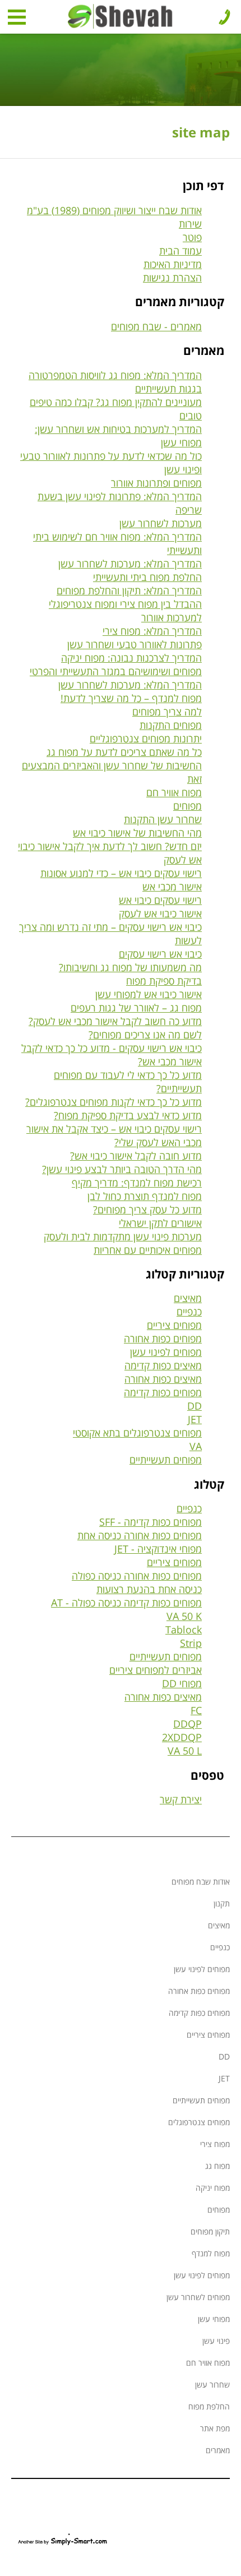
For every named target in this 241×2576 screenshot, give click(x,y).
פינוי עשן (216, 2341)
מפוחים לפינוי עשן (166, 1352)
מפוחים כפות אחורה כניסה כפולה (137, 1576)
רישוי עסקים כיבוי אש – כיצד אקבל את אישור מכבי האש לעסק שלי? (114, 1135)
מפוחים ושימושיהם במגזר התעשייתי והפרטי (116, 671)
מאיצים (188, 1298)
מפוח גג (217, 2166)
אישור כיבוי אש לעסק (160, 913)
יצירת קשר (181, 1799)
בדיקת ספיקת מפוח (164, 981)
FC (196, 1710)
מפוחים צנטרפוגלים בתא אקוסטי (137, 1433)
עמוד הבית (180, 251)
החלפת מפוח (209, 2406)
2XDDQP (182, 1737)
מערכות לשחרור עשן (161, 523)
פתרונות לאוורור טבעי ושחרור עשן (135, 644)
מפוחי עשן (214, 2319)
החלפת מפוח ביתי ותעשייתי (147, 577)
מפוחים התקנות (171, 725)
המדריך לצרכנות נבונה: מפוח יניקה (131, 658)
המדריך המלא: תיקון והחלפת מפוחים (129, 590)
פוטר (192, 237)
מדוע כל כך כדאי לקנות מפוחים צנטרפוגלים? (113, 1102)
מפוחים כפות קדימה (163, 1392)
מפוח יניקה (213, 2188)
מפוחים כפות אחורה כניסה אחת (140, 1535)
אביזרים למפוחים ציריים (156, 1670)
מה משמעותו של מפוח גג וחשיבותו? (130, 967)
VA (196, 1446)
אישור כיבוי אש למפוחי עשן (149, 994)
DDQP (187, 1724)
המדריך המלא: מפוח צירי (152, 631)
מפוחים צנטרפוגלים (199, 2122)
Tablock (184, 1629)
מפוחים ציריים (174, 1325)
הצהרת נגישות (172, 278)
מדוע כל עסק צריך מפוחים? (147, 1209)
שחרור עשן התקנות (163, 819)
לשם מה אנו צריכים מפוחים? (145, 1035)
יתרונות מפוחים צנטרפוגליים (146, 738)
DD (194, 1406)
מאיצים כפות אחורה (163, 1379)
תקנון (222, 1903)
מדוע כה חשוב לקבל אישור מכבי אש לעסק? (115, 1021)
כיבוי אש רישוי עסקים (160, 954)
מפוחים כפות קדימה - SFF (150, 1522)
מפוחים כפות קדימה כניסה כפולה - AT (126, 1603)
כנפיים (189, 1312)
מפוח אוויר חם (174, 792)
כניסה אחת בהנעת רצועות (149, 1589)
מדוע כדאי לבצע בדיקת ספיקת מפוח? (128, 1115)
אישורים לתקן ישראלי (160, 1223)
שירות (190, 224)
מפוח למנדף (211, 2253)
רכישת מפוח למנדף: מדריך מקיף (137, 1183)
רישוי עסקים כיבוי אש (160, 900)
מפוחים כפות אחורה (163, 1338)
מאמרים (218, 2450)
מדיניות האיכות (173, 264)
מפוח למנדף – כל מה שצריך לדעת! (131, 698)
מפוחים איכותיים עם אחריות (148, 1250)
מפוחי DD (182, 1683)
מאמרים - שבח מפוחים (156, 326)
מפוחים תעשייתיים (166, 1460)
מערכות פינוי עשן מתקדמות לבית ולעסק (123, 1236)
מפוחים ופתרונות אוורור (156, 483)
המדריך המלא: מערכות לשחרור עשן (130, 564)
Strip (191, 1643)
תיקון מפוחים (210, 2231)
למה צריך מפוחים (167, 712)
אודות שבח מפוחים (201, 1882)
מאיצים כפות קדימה (163, 1365)
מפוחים (187, 806)
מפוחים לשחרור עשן (198, 2297)
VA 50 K (184, 1616)
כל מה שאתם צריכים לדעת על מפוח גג (124, 752)
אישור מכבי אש (172, 887)
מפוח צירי (215, 2144)
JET (195, 1419)
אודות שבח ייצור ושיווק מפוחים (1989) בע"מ (114, 210)
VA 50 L (185, 1751)
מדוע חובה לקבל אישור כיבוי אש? (136, 1156)
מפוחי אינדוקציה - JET (158, 1549)
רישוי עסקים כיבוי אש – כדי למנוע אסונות (121, 873)
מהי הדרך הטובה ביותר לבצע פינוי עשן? (122, 1169)
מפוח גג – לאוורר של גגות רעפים (136, 1008)
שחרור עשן (212, 2385)
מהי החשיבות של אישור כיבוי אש (137, 833)
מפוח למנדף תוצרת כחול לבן (145, 1196)
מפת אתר (215, 2428)
